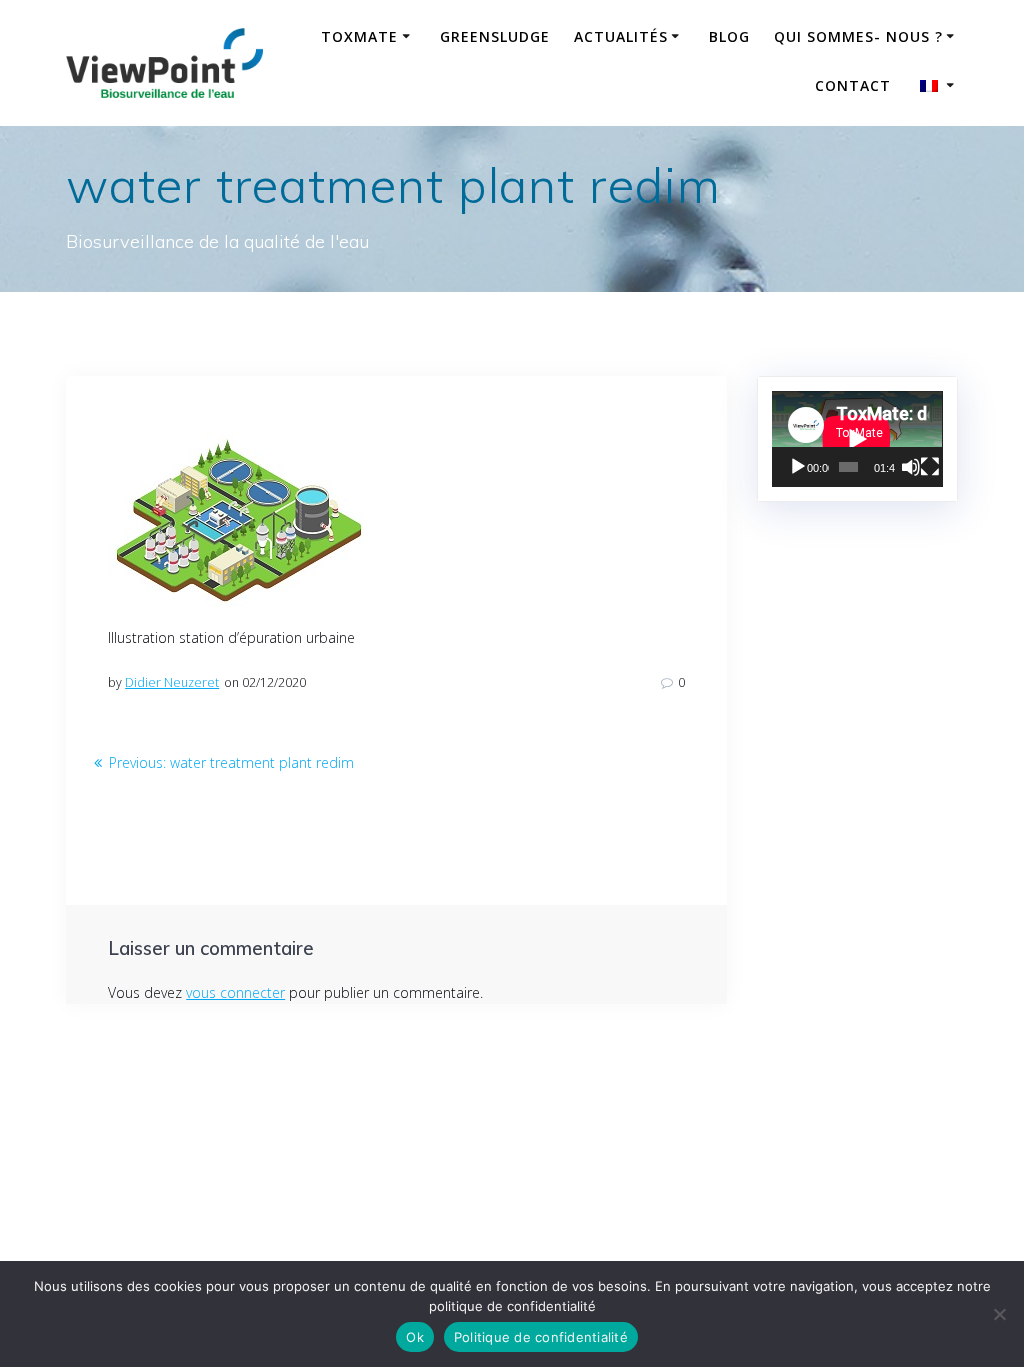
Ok (415, 1337)
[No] (999, 1314)
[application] (857, 439)
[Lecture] (798, 467)
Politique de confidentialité (541, 1337)
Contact (853, 85)
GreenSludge (495, 36)
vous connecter (235, 992)
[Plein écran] (930, 467)
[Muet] (911, 467)
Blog (729, 36)
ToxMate (359, 36)
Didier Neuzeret (172, 682)
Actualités (621, 36)
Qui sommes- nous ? (858, 36)
